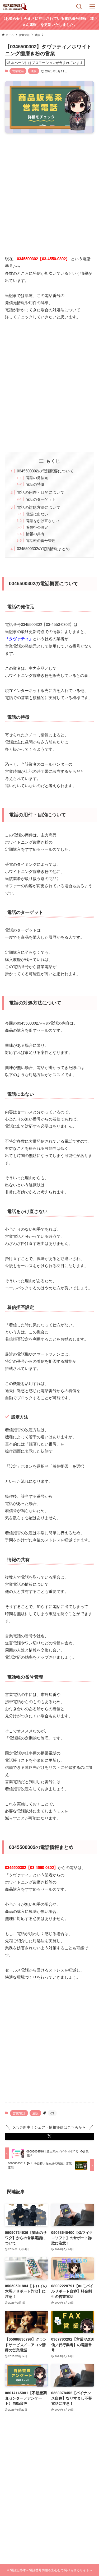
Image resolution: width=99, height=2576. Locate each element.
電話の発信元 (37, 478)
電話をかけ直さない (43, 521)
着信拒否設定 (37, 527)
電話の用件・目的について (41, 492)
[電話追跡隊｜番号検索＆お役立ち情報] (15, 7)
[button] (50, 2136)
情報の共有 (35, 534)
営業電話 (18, 71)
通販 (34, 71)
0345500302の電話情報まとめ (43, 548)
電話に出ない (37, 514)
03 (52, 2113)
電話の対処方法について (39, 507)
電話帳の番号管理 (41, 540)
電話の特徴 (35, 484)
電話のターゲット (41, 499)
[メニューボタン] (92, 7)
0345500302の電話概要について (45, 471)
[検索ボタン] (79, 7)
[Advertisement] (49, 190)
